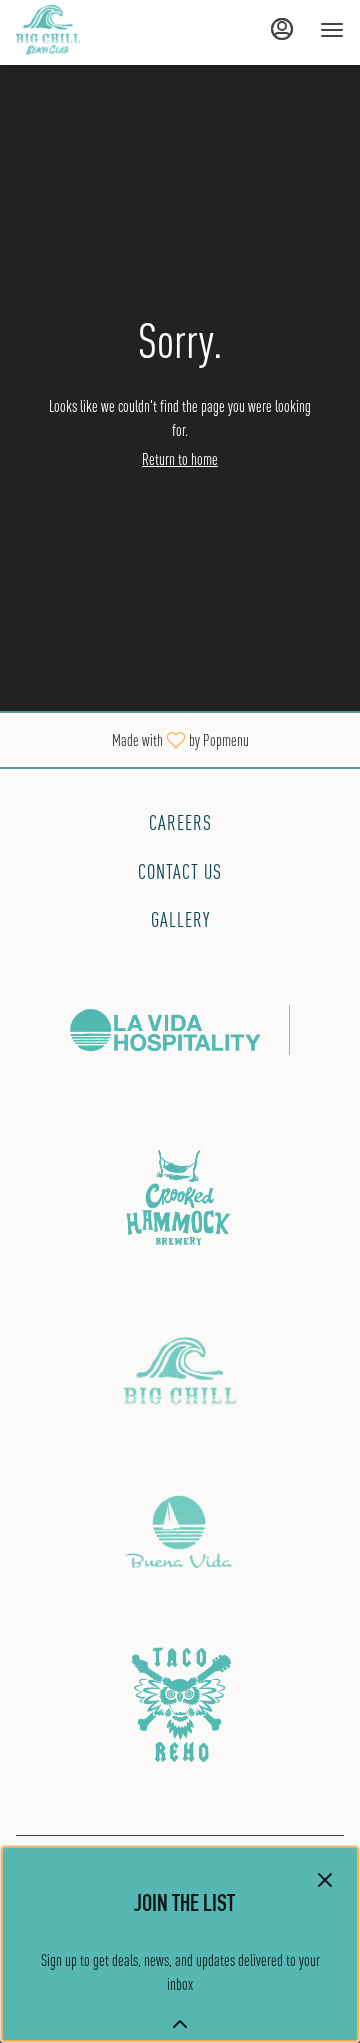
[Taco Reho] (180, 1699)
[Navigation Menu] (332, 30)
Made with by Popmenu (132, 739)
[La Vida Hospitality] (180, 1027)
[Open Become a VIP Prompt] (180, 2024)
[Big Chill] (180, 1368)
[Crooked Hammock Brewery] (180, 1197)
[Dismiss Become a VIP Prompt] (325, 1880)
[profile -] (282, 29)
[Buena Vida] (180, 1529)
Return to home (180, 459)
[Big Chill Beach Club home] (106, 30)
